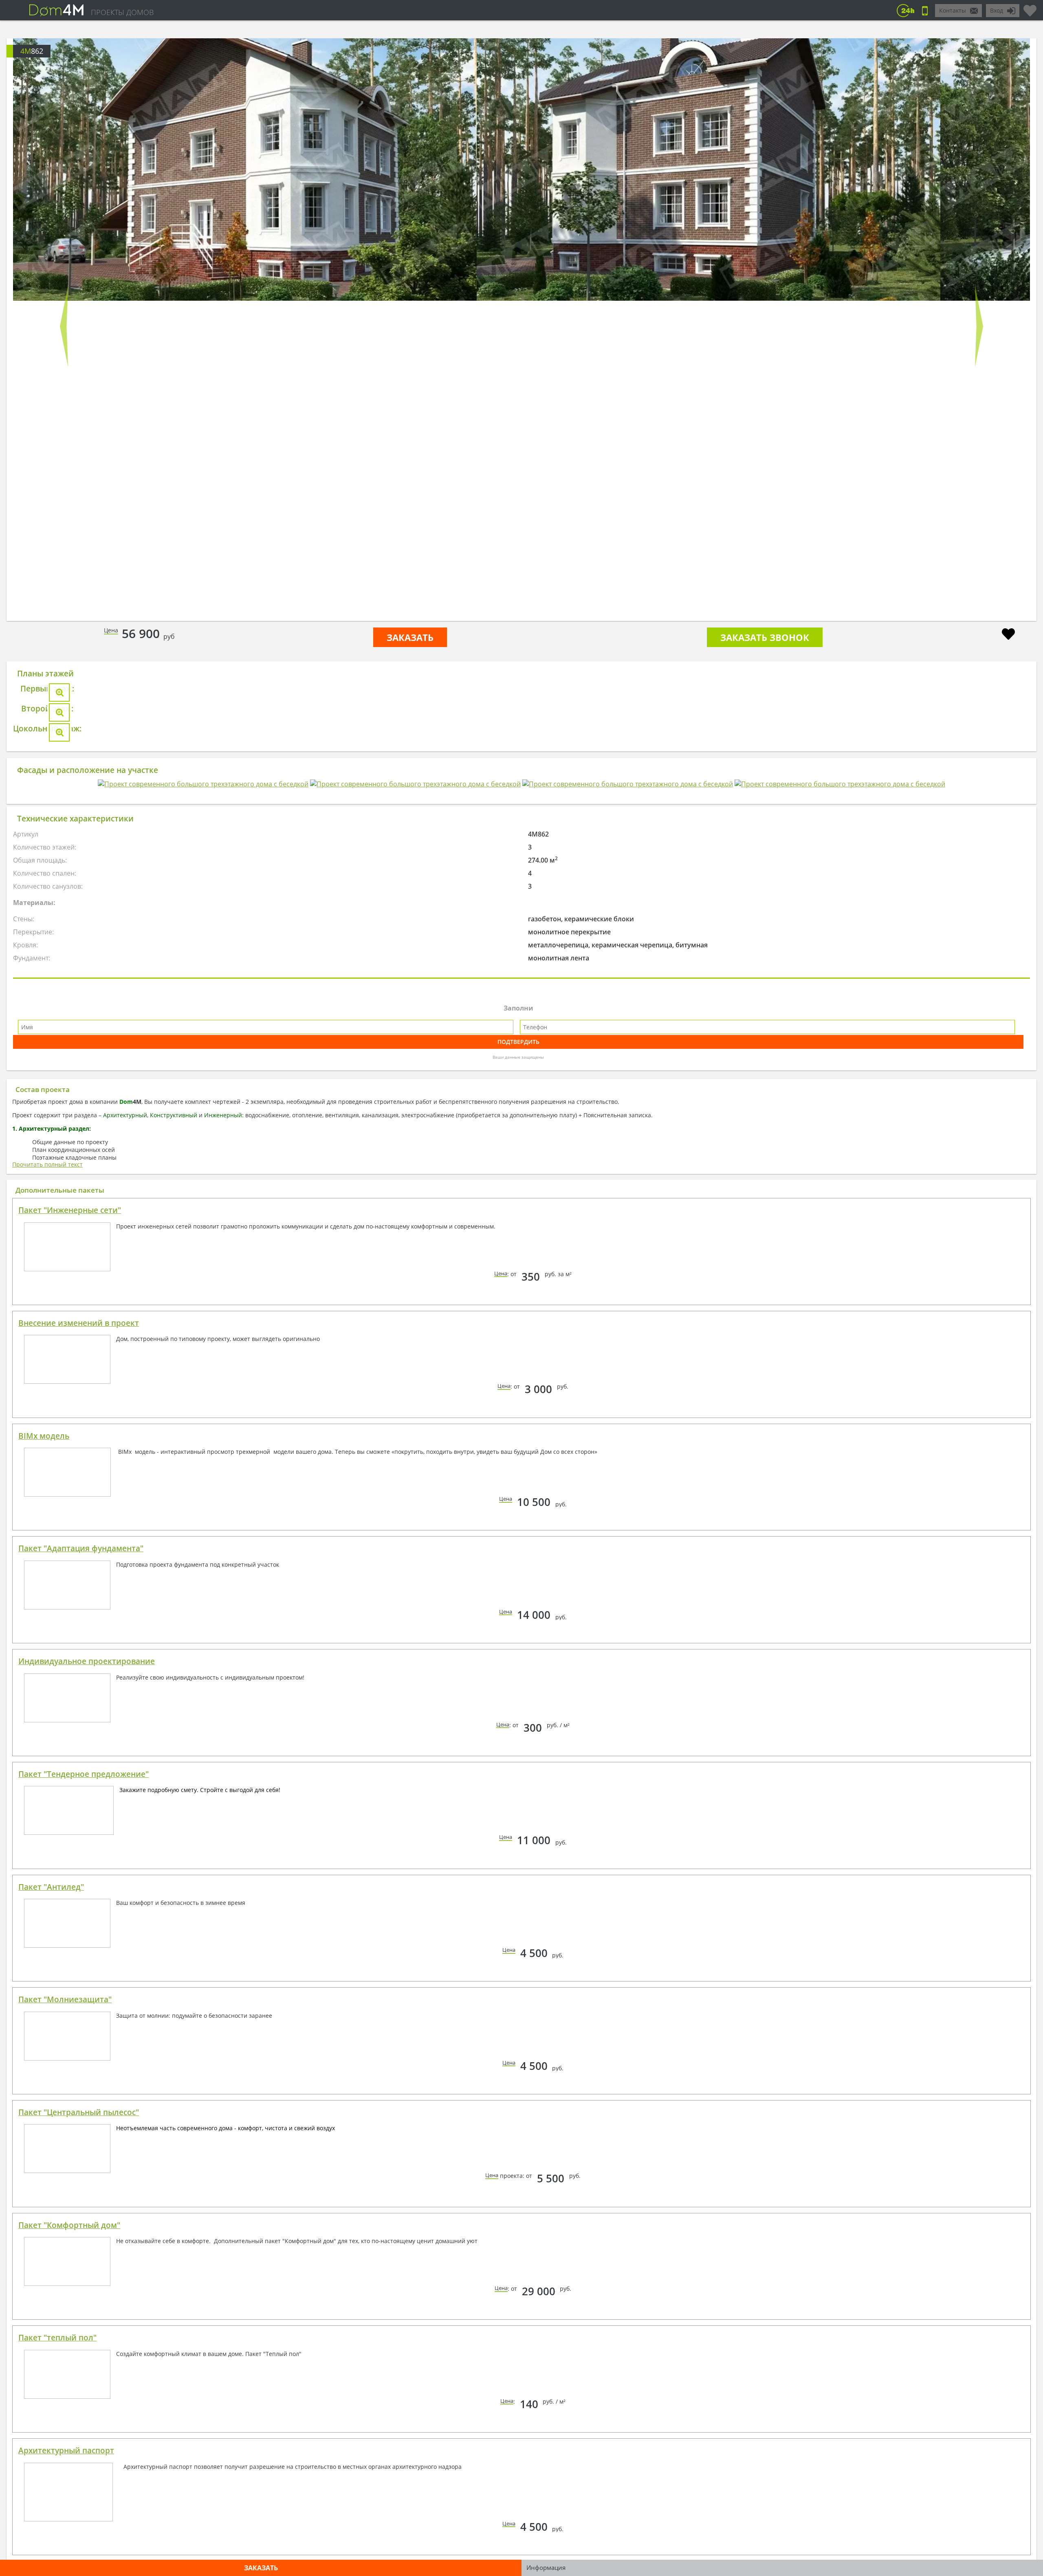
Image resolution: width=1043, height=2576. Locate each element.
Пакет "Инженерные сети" (70, 1692)
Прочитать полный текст (47, 1646)
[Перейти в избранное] (1030, 7)
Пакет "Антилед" (51, 2369)
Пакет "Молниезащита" (65, 2481)
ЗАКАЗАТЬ (410, 637)
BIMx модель (44, 1918)
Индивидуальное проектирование (87, 2143)
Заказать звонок (765, 637)
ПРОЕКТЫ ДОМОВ (122, 12)
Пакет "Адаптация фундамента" (81, 2030)
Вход (997, 10)
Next (979, 326)
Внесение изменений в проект (79, 1805)
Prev (64, 326)
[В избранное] (1008, 635)
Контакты (953, 10)
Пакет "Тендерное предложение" (84, 2256)
